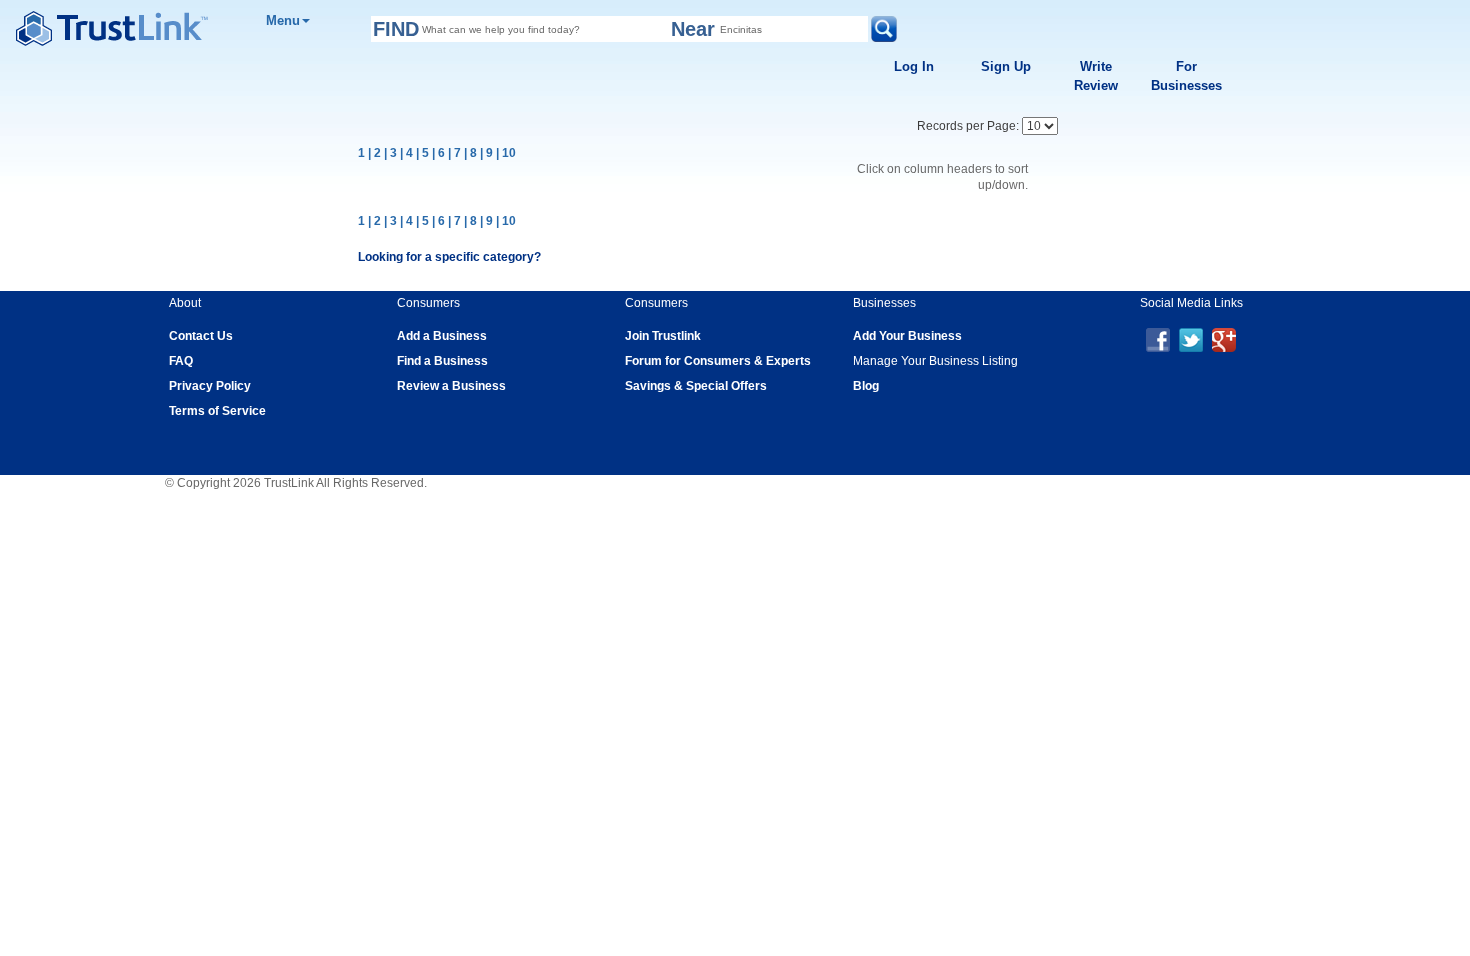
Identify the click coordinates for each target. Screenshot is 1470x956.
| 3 (390, 153)
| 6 (438, 153)
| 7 (454, 153)
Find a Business (442, 361)
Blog (866, 386)
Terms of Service (217, 411)
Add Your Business (907, 336)
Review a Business (451, 386)
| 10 (506, 153)
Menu (283, 20)
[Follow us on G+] (1224, 339)
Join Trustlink (663, 336)
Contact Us (201, 336)
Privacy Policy (210, 386)
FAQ (181, 361)
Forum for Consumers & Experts (718, 361)
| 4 (406, 153)
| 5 (422, 153)
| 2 (374, 153)
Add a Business (442, 336)
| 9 (486, 153)
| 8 (470, 153)
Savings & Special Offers (696, 386)
